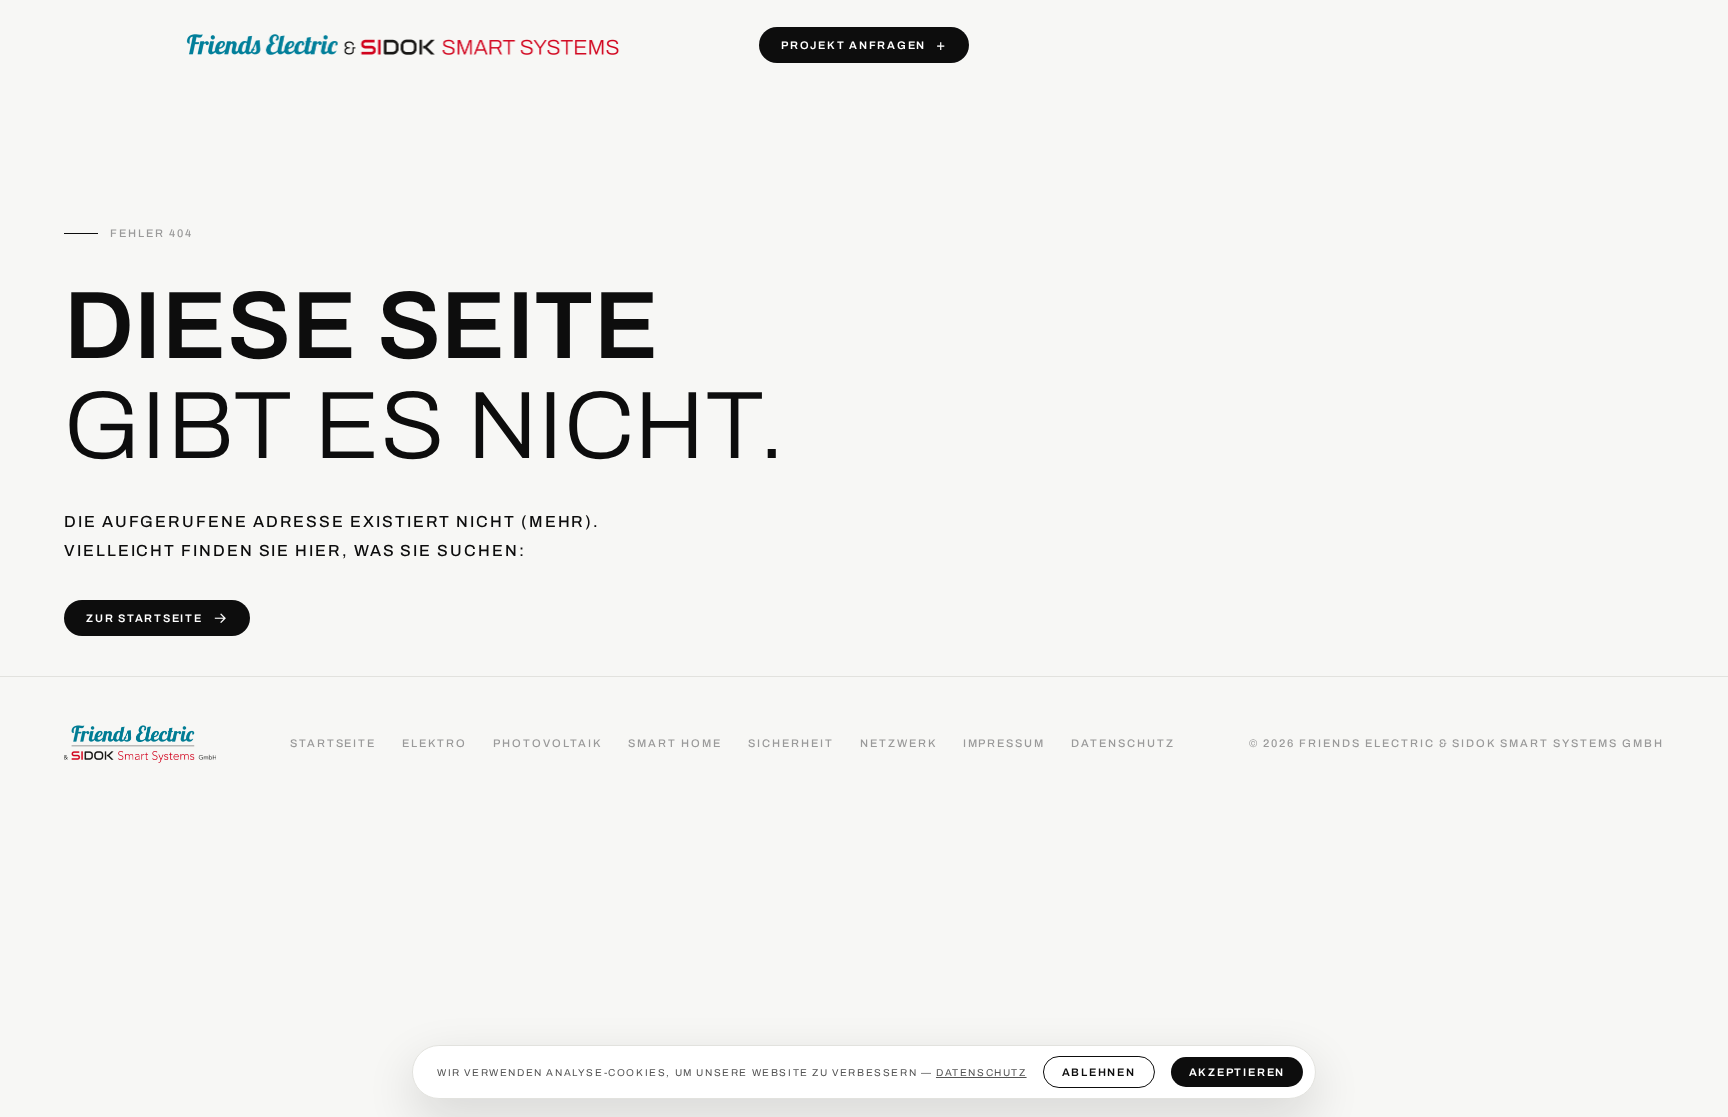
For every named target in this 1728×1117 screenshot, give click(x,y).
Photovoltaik (547, 743)
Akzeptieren (1237, 1072)
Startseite (333, 743)
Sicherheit (791, 743)
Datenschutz (1123, 743)
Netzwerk (898, 743)
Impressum (1004, 743)
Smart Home (675, 743)
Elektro (434, 743)
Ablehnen (1099, 1072)
